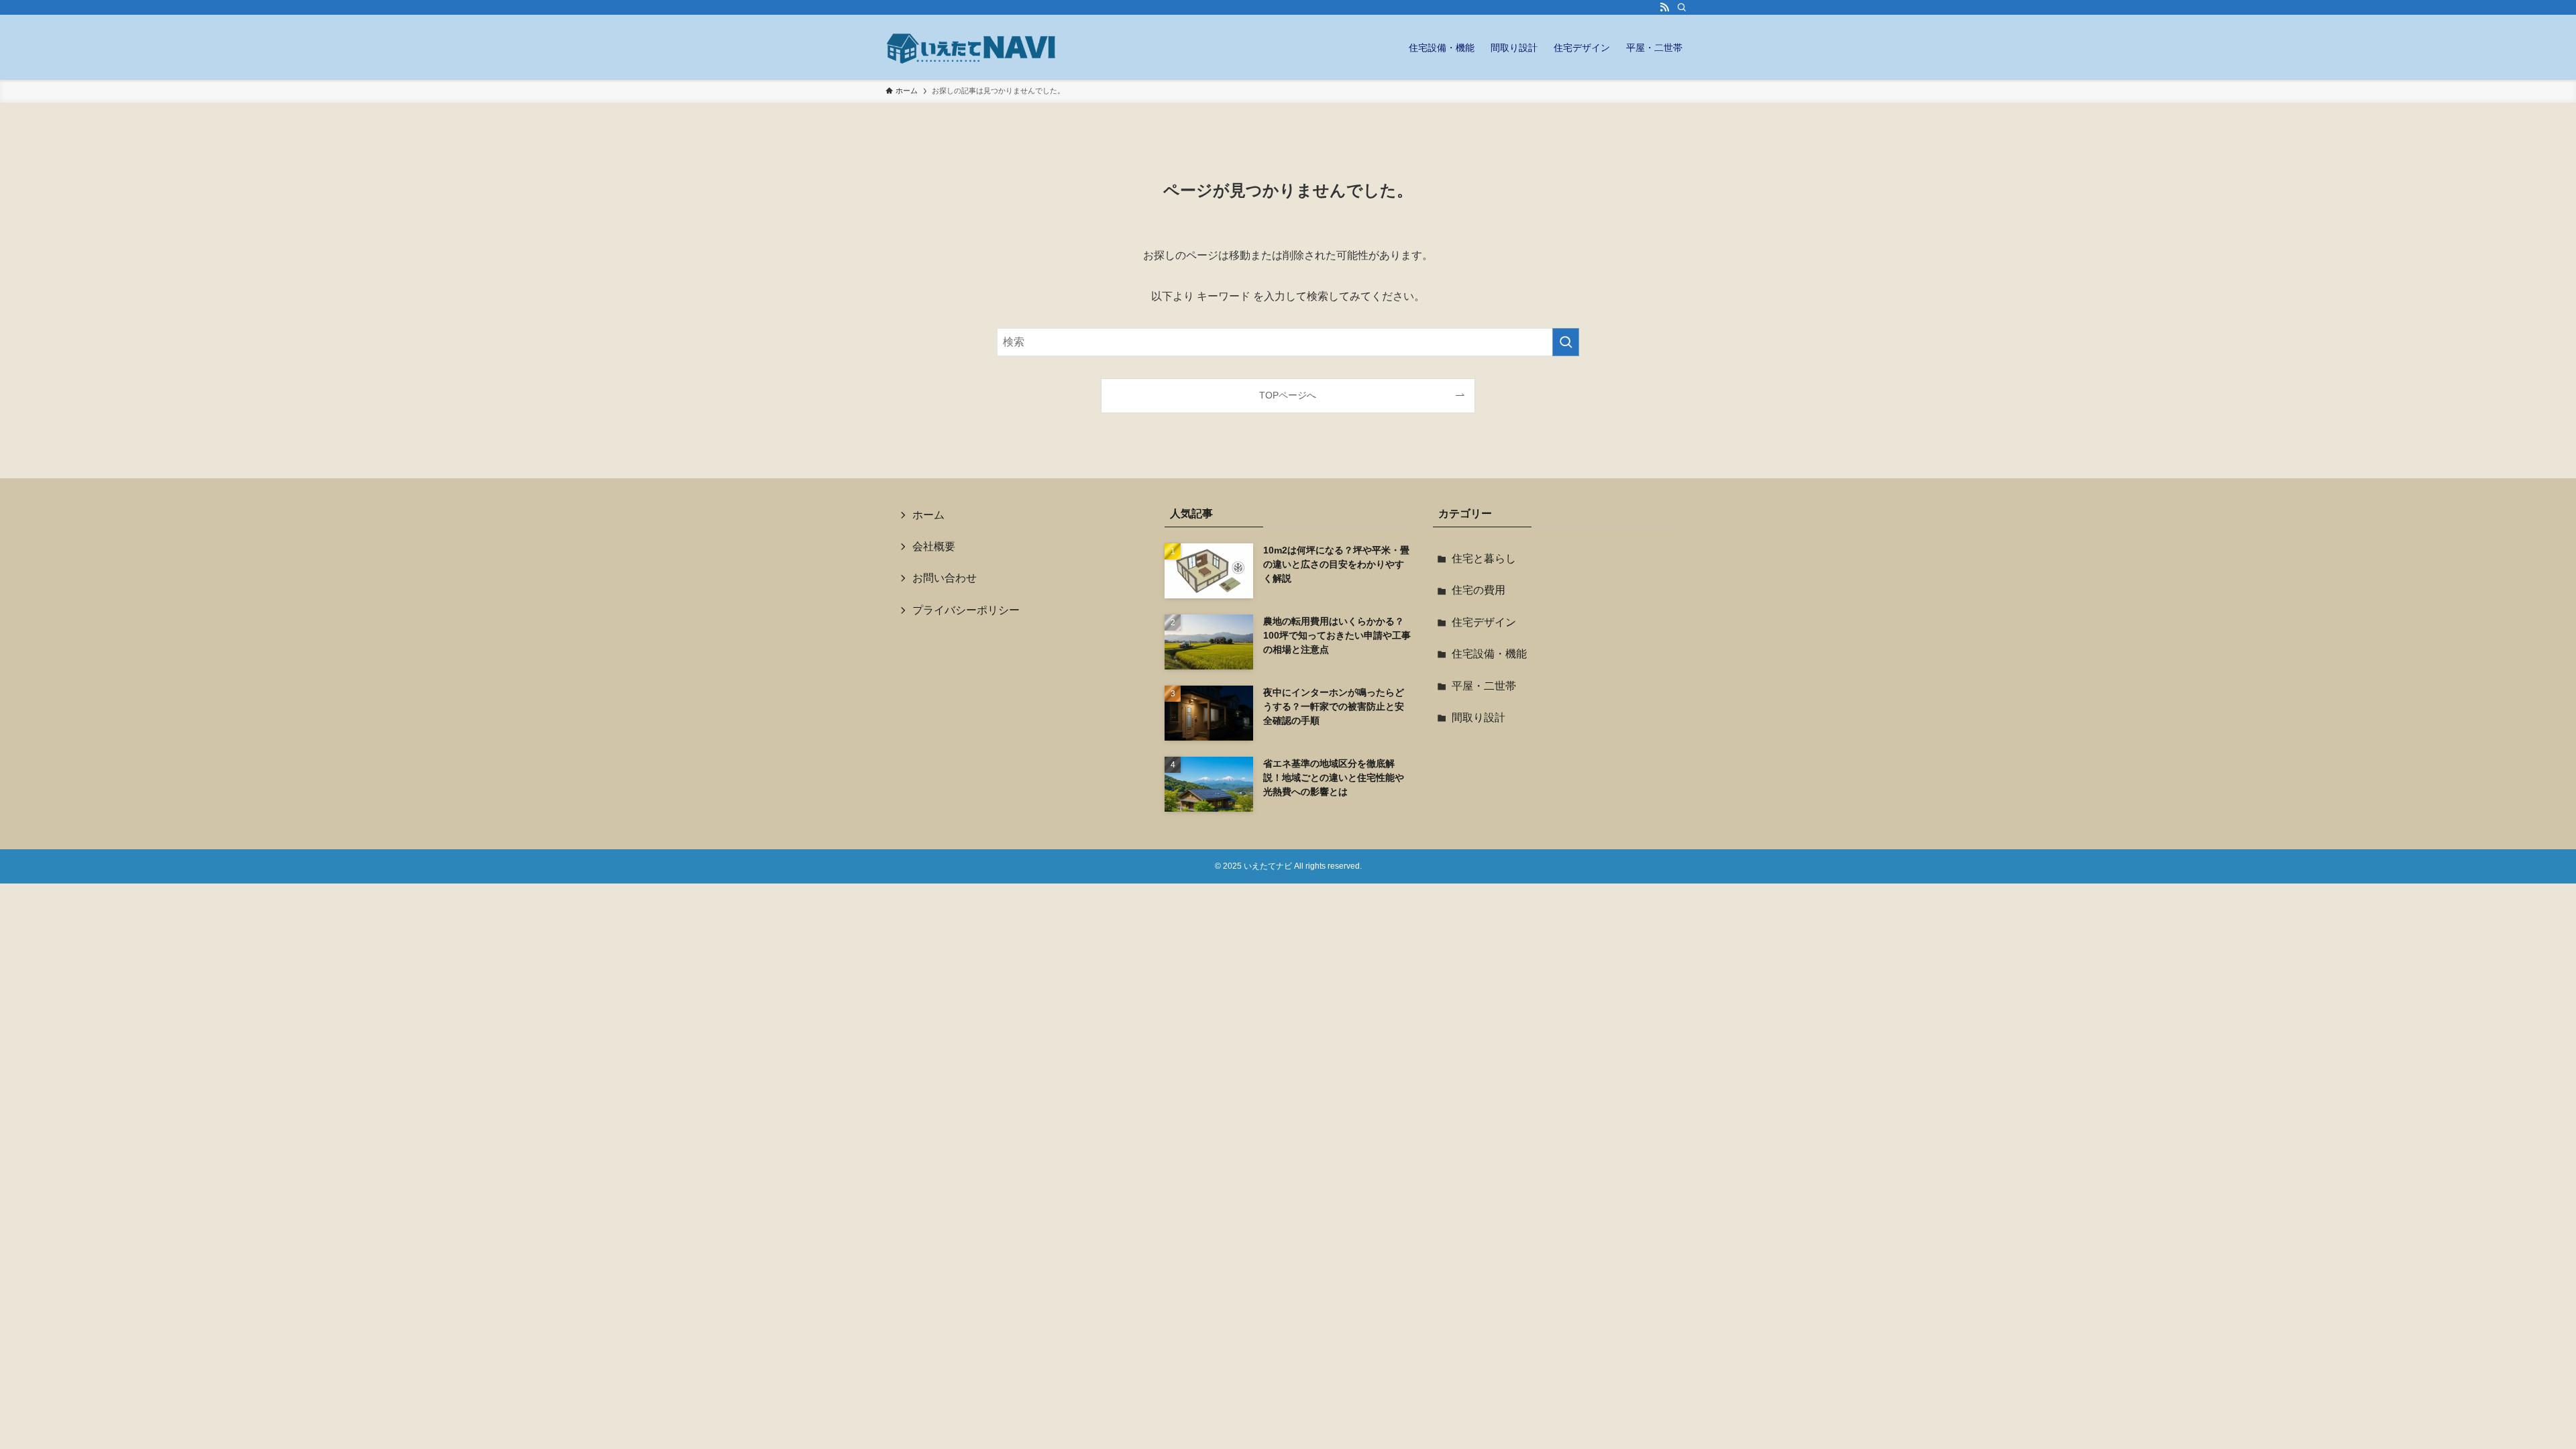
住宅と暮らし (1484, 558)
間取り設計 (1479, 717)
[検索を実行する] (1566, 342)
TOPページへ (1288, 395)
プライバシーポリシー (966, 610)
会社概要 (934, 546)
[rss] (1664, 7)
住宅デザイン (1484, 622)
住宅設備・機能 (1489, 654)
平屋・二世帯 (1484, 686)
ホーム (928, 515)
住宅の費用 (1479, 590)
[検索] (1682, 7)
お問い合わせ (945, 578)
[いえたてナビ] (973, 47)
